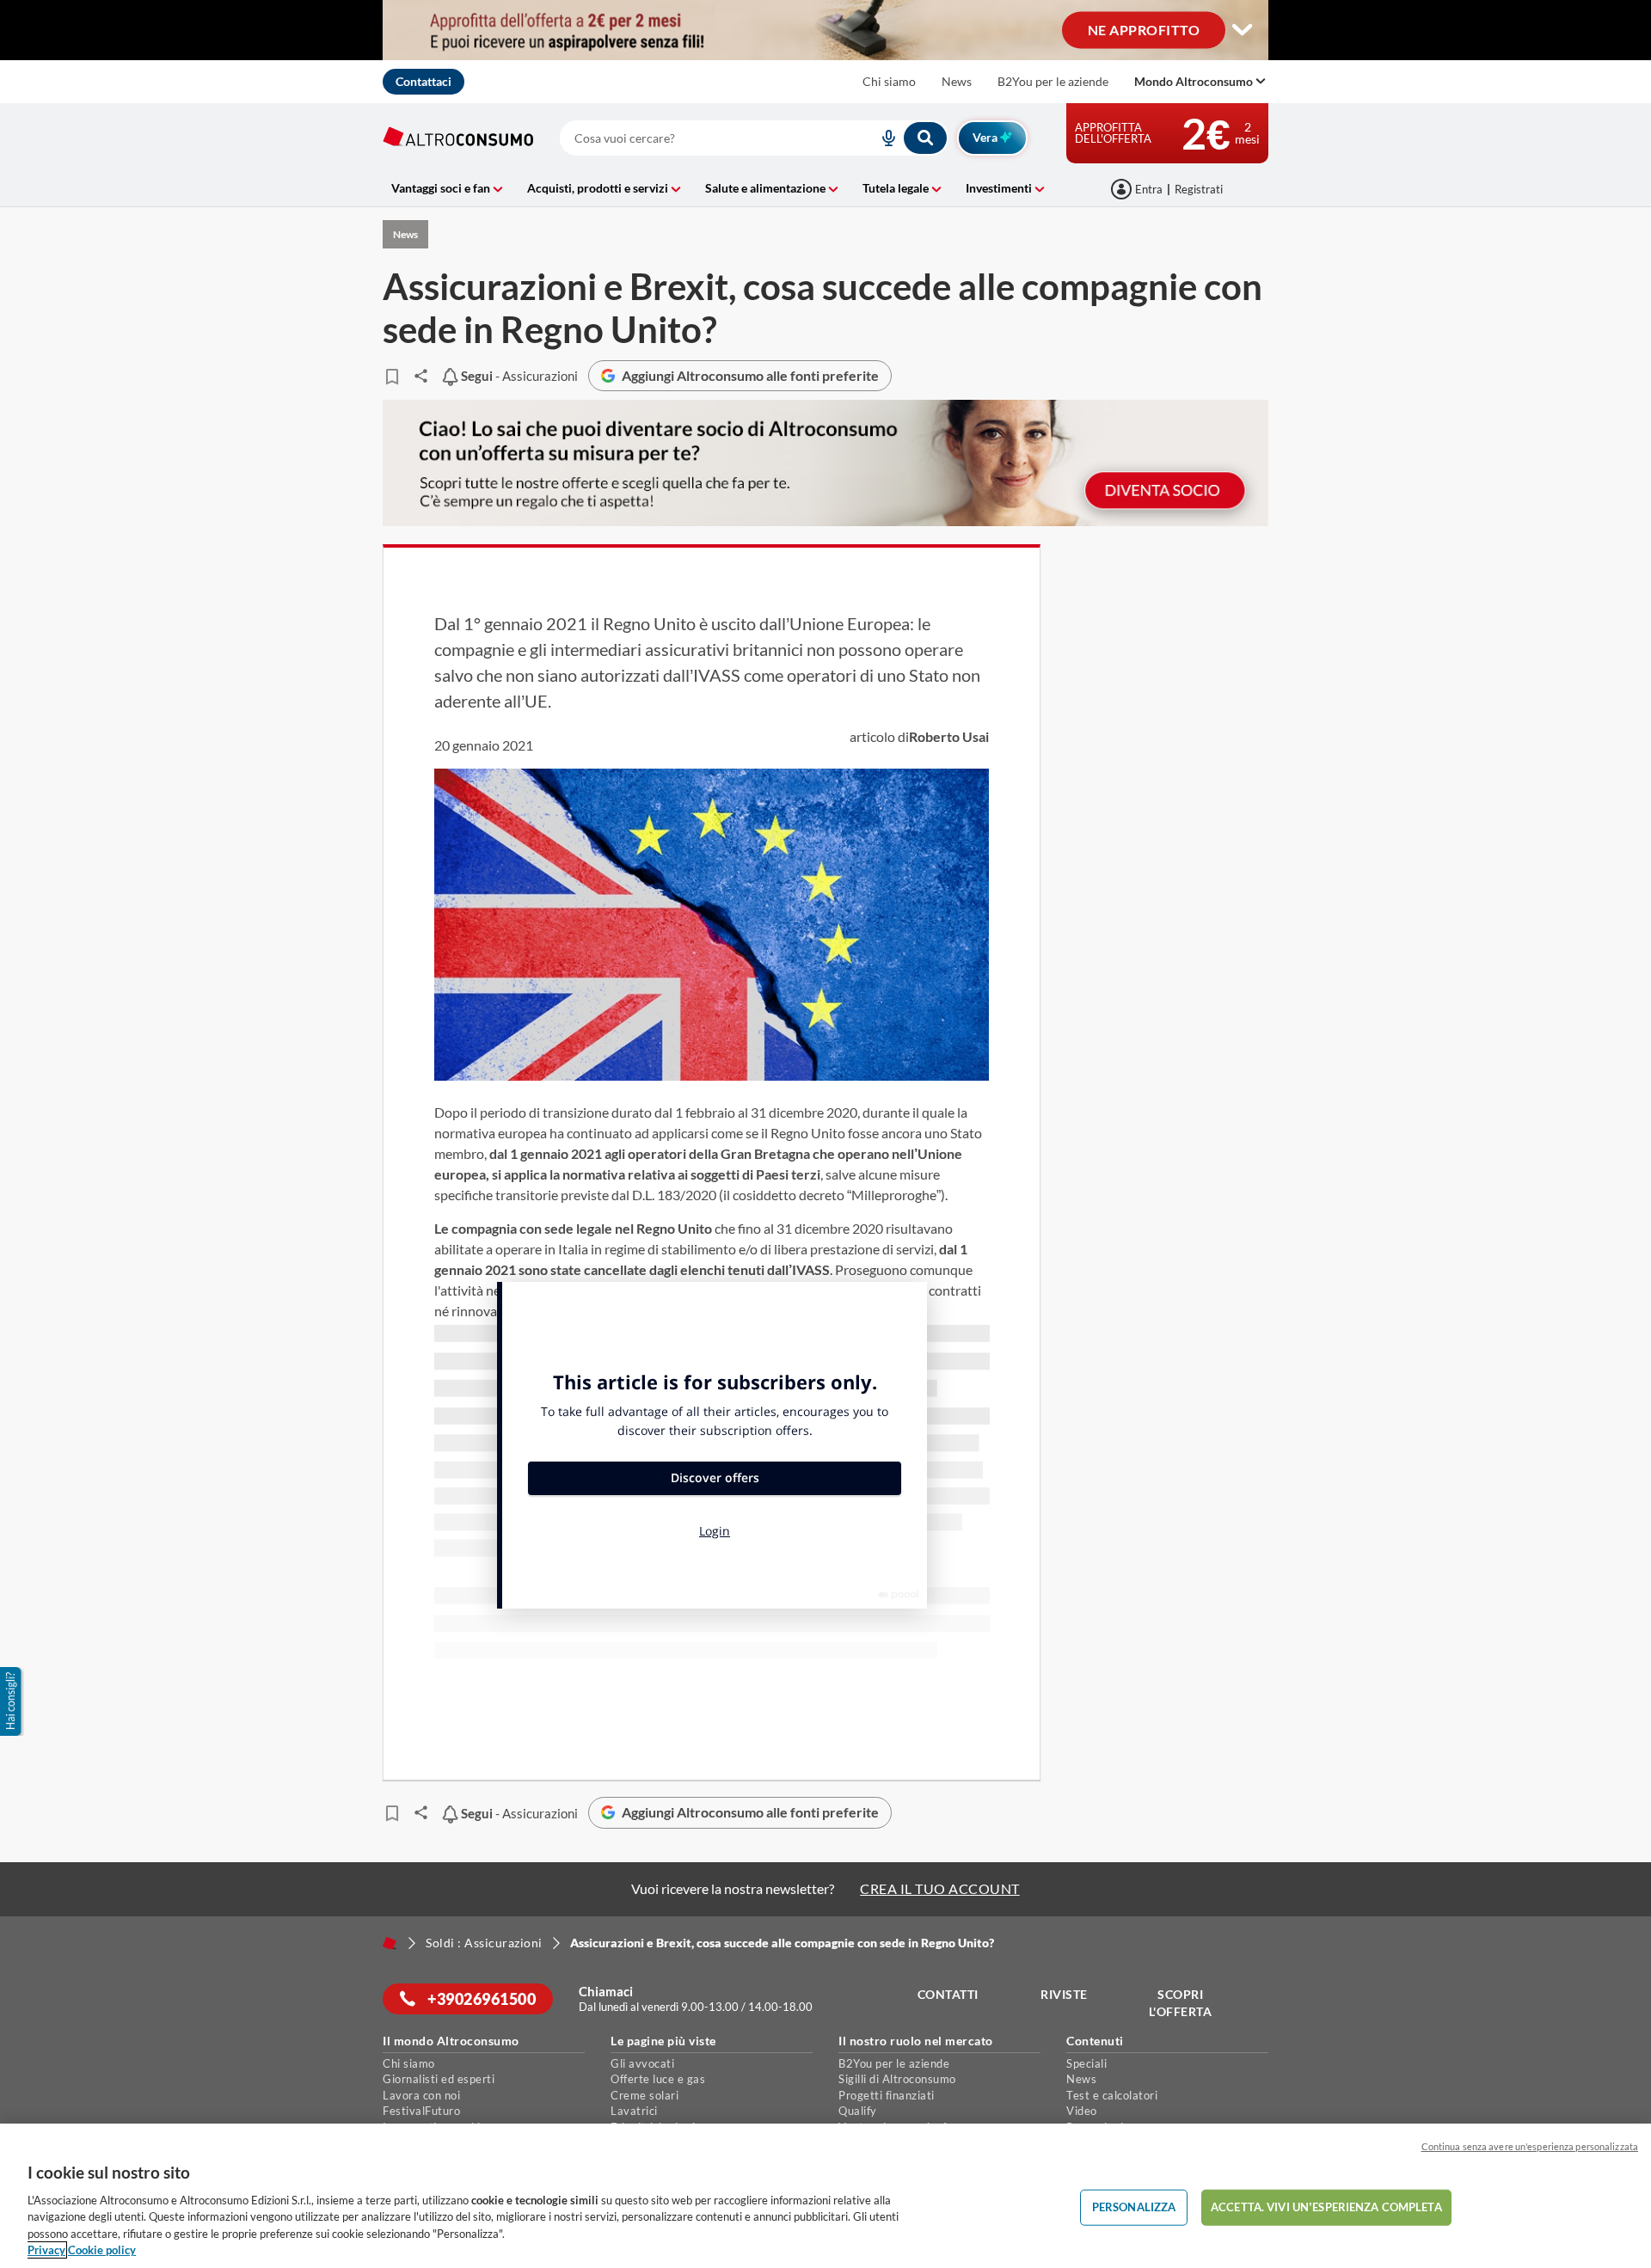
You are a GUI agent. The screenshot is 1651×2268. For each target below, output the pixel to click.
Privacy (46, 2250)
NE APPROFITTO (1144, 29)
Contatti (948, 1994)
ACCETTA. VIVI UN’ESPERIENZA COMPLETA (1326, 2207)
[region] (825, 2196)
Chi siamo (889, 81)
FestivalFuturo (421, 2111)
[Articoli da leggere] (392, 377)
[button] (12, 1701)
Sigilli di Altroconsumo (897, 2079)
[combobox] (754, 138)
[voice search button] (881, 138)
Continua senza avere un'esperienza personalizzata (1530, 2146)
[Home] (390, 1943)
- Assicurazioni (518, 376)
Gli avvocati (642, 2063)
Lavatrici (634, 2111)
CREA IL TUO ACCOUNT (940, 1888)
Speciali (1086, 2063)
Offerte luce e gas (658, 2079)
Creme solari (644, 2095)
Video (1082, 2111)
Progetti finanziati (887, 2095)
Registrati (1199, 189)
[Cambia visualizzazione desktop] (1243, 30)
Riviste (1064, 1994)
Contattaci (423, 81)
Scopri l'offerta (1181, 2003)
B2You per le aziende (1053, 81)
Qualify (858, 2111)
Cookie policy (102, 2250)
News (957, 81)
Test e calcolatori (1112, 2095)
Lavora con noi (421, 2095)
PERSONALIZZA (1134, 2207)
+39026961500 (481, 1999)
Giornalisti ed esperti (439, 2079)
